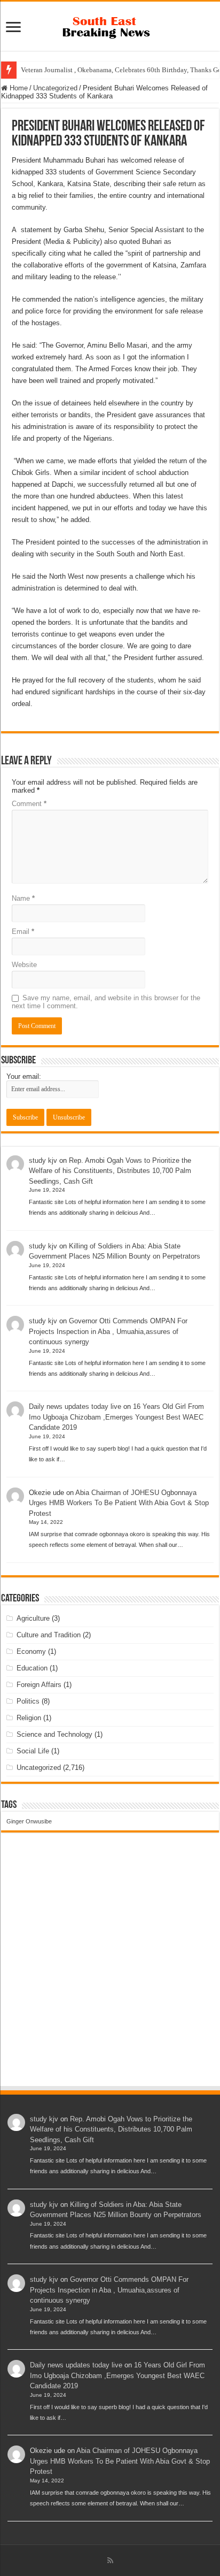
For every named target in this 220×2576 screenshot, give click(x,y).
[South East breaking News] (110, 25)
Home (18, 88)
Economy (31, 1651)
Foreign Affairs (39, 1685)
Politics (28, 1701)
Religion (29, 1718)
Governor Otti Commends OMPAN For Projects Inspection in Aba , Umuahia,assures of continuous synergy (108, 1331)
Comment (29, 804)
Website (24, 965)
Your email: (24, 1076)
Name (23, 898)
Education (32, 1668)
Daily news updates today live (75, 1406)
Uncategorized (55, 88)
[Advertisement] (110, 1969)
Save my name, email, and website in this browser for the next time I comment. (106, 1002)
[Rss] (110, 2560)
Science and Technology (54, 1734)
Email (23, 931)
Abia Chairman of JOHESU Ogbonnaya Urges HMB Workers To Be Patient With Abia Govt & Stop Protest (119, 1503)
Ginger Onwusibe (29, 1821)
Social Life (33, 1751)
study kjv (43, 1160)
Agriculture (33, 1618)
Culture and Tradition (49, 1635)
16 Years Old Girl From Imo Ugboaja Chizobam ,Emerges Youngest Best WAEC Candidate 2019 (116, 1417)
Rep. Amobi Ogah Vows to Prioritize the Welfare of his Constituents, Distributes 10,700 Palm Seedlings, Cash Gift (110, 1171)
